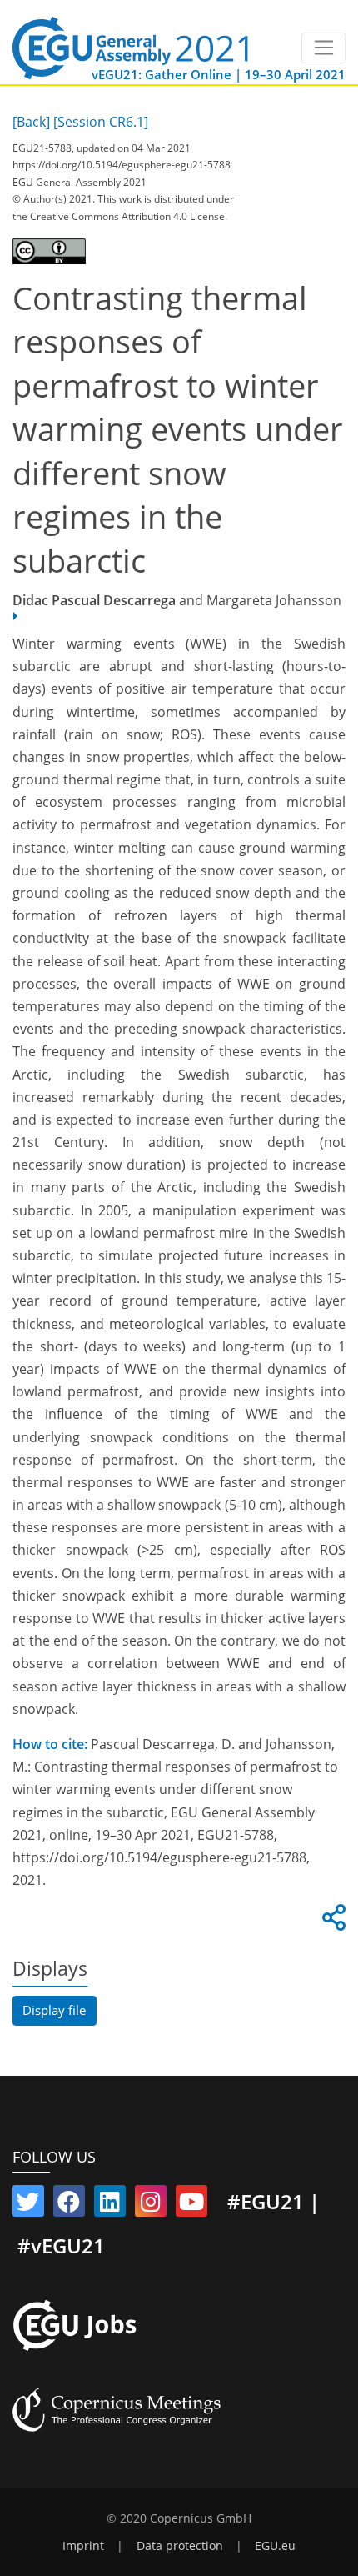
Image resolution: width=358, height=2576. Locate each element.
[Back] (31, 122)
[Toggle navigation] (323, 48)
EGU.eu (275, 2546)
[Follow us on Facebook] (69, 2205)
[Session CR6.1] (101, 122)
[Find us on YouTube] (191, 2205)
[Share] (331, 1922)
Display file (54, 2010)
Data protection (180, 2546)
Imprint (83, 2546)
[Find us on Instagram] (151, 2205)
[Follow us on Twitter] (28, 2205)
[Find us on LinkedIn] (110, 2205)
